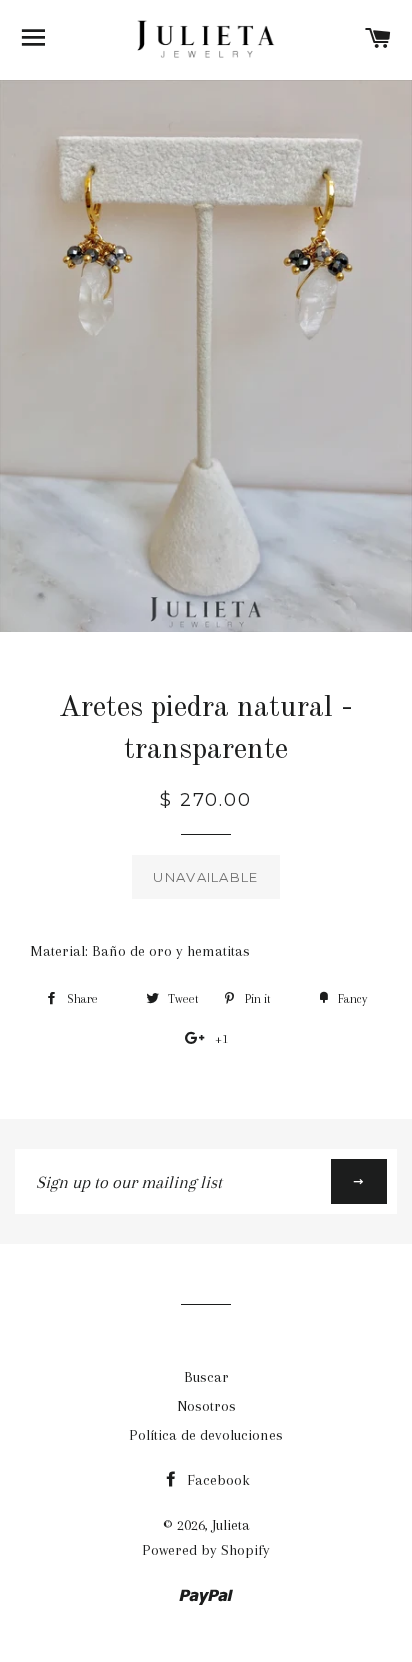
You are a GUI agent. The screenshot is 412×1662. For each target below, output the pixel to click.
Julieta (231, 1525)
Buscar (206, 1377)
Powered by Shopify (206, 1550)
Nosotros (206, 1406)
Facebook (216, 1480)
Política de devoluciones (206, 1435)
